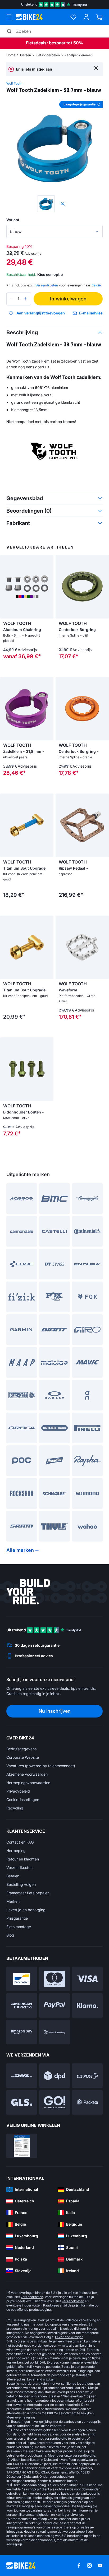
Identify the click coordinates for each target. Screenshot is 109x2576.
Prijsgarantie (17, 1918)
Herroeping (16, 1851)
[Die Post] (87, 2076)
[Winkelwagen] (99, 17)
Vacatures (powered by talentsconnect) (41, 1766)
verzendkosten (32, 2297)
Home (11, 55)
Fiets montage (19, 1927)
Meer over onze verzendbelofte (72, 2455)
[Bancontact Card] (22, 1979)
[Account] (86, 17)
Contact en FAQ (20, 1842)
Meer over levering (21, 2417)
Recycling (15, 1808)
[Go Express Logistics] (54, 2102)
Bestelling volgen (21, 1884)
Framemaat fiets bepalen (28, 1893)
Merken (13, 1901)
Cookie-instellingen (23, 1800)
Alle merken (20, 1550)
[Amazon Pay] (22, 2032)
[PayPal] (54, 2006)
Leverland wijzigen (69, 2337)
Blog (10, 1935)
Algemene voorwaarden (27, 1774)
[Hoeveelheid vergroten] (26, 299)
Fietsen (26, 55)
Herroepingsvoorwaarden (28, 1783)
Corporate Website (23, 1757)
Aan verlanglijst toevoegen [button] (41, 313)
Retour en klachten (23, 1859)
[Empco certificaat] (22, 2146)
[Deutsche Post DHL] (22, 2076)
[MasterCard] (54, 1979)
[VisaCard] (87, 1979)
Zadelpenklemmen (79, 55)
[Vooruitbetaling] (54, 2032)
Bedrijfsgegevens (21, 1749)
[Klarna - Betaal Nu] (87, 2006)
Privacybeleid (18, 1791)
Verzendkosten (19, 1867)
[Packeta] (87, 2102)
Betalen (13, 1876)
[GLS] (22, 2102)
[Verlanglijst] (73, 17)
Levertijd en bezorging (26, 1910)
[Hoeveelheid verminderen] (12, 299)
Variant (13, 220)
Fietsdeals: (37, 43)
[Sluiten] (96, 68)
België (96, 285)
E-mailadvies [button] (91, 313)
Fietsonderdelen (48, 55)
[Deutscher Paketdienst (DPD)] (54, 2076)
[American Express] (22, 2006)
